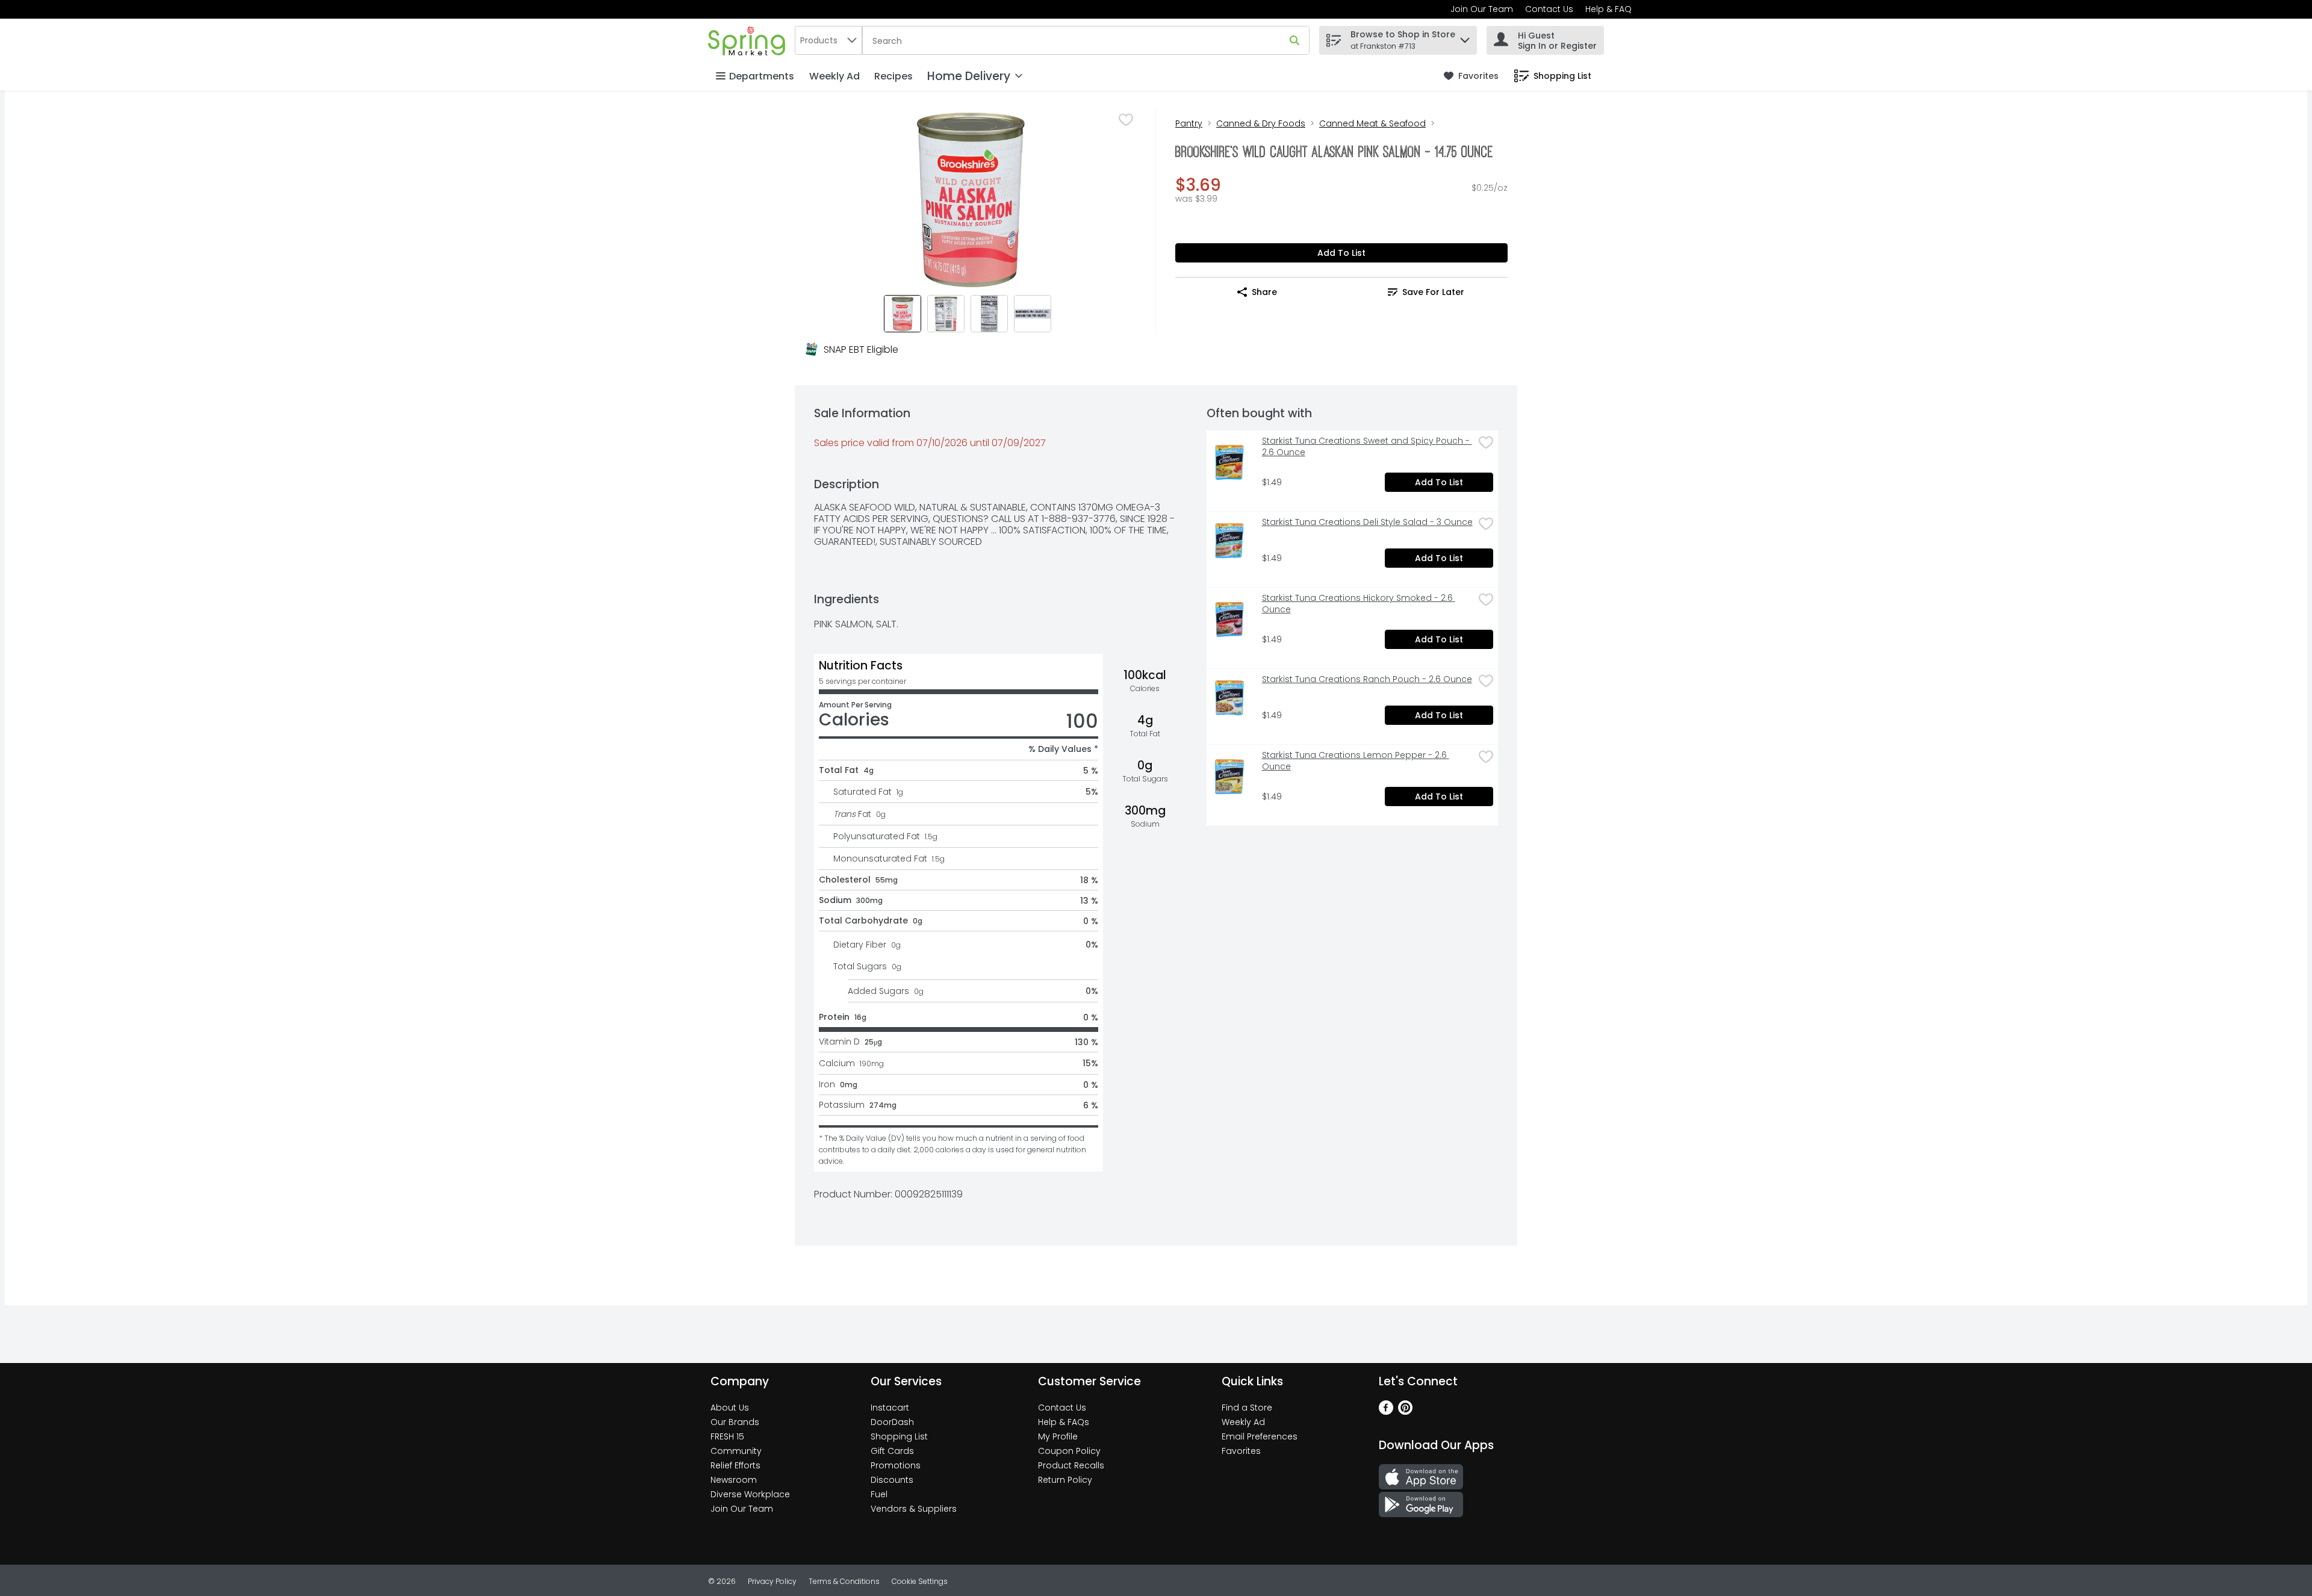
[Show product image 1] (903, 314)
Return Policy (1065, 1480)
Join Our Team (1482, 9)
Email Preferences (1260, 1436)
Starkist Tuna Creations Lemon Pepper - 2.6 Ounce (1356, 761)
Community (736, 1451)
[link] (1471, 76)
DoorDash (892, 1422)
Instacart (890, 1408)
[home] (749, 40)
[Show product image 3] (989, 314)
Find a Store (1247, 1408)
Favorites (1241, 1451)
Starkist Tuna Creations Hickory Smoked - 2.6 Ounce (1359, 604)
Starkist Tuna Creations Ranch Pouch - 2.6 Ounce (1367, 679)
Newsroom (734, 1480)
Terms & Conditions (844, 1581)
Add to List (1341, 253)
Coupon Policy (1069, 1451)
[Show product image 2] (946, 314)
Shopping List (899, 1436)
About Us (730, 1408)
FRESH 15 (727, 1436)
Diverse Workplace (750, 1494)
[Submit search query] (1294, 40)
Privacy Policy (772, 1581)
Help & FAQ (1608, 9)
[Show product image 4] (1033, 314)
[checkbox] (1126, 120)
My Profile (1058, 1436)
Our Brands (735, 1422)
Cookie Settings (920, 1581)
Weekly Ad (834, 76)
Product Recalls (1071, 1465)
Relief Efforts (735, 1465)
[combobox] (828, 40)
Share (1264, 292)
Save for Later (1433, 292)
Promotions (896, 1465)
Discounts (892, 1480)
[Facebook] (1386, 1411)
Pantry (1189, 123)
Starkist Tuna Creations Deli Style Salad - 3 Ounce (1367, 522)
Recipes (893, 76)
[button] (1465, 37)
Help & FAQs (1064, 1422)
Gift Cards (892, 1451)
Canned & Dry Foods (1261, 123)
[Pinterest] (1405, 1411)
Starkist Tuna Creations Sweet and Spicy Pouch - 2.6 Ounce (1367, 447)
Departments (762, 76)
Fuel (879, 1494)
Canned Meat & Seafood (1372, 123)
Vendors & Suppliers (914, 1509)
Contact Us (1549, 9)
